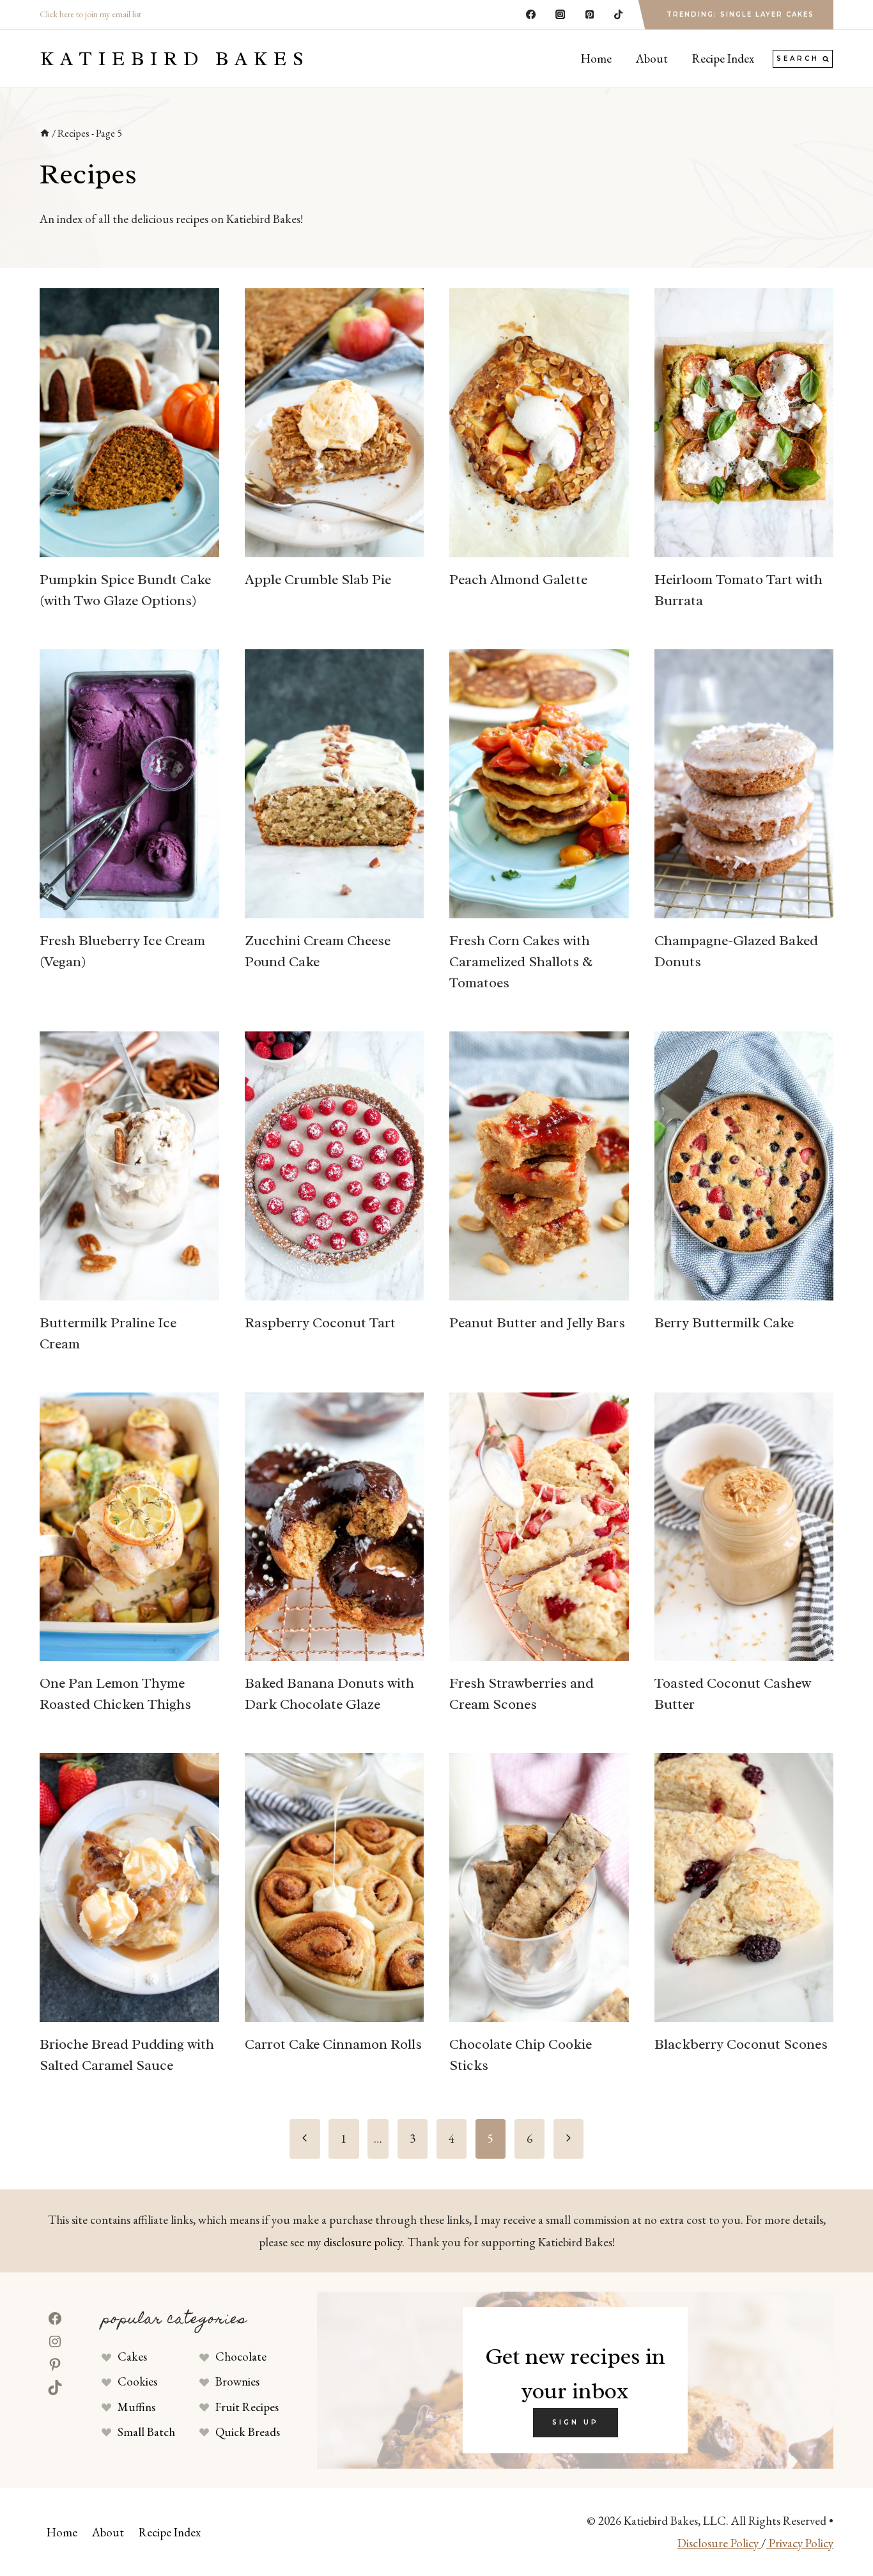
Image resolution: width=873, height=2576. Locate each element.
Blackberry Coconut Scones (741, 2044)
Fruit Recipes (247, 2407)
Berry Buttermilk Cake (724, 1323)
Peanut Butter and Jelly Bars (537, 1323)
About (652, 58)
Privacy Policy (800, 2543)
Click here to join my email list (90, 14)
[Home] (45, 133)
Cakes (132, 2356)
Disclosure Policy (719, 2543)
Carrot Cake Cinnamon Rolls (333, 2044)
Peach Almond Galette (518, 580)
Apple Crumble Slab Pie (318, 580)
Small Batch (146, 2432)
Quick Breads (248, 2432)
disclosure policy (363, 2242)
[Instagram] (560, 15)
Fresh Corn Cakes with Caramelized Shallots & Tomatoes (521, 962)
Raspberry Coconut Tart (320, 1323)
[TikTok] (619, 15)
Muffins (136, 2407)
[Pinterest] (589, 15)
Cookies (137, 2381)
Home (596, 58)
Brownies (237, 2381)
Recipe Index (723, 58)
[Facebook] (531, 15)
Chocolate (241, 2356)
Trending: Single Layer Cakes (740, 14)
